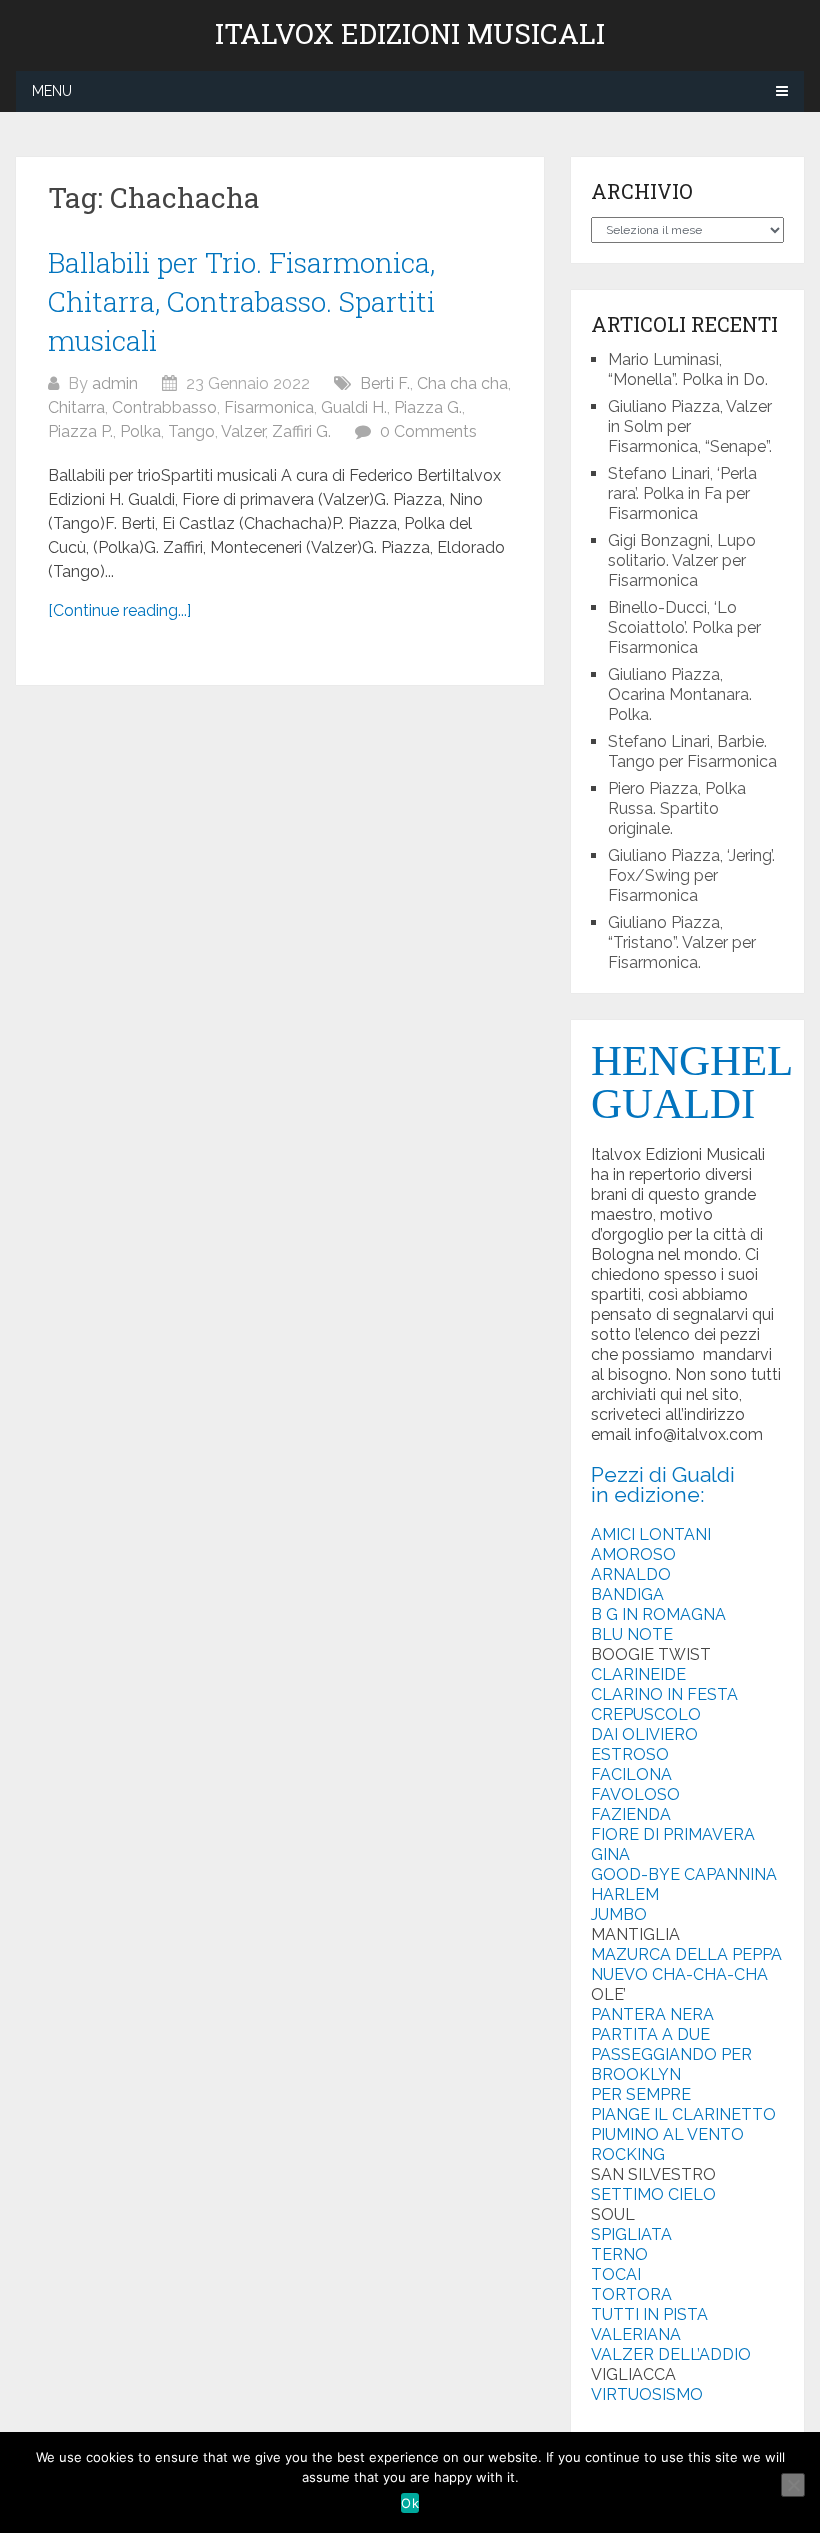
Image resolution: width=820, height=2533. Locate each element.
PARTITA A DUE (650, 2034)
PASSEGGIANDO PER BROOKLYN (671, 2064)
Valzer (243, 431)
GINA (610, 1854)
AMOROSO (633, 1554)
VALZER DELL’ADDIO (671, 2354)
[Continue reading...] (119, 610)
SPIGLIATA (631, 2234)
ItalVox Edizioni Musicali (410, 34)
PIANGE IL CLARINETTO (683, 2114)
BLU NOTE (632, 1634)
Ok (410, 2503)
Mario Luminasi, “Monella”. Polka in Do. (688, 369)
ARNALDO (631, 1574)
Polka (140, 431)
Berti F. (385, 383)
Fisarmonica (269, 407)
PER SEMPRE (641, 2094)
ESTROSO (630, 1754)
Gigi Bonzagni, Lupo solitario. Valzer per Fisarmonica (682, 560)
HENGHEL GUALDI (691, 1082)
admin (115, 383)
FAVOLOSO (635, 1794)
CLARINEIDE (638, 1674)
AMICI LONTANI (651, 1534)
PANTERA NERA (652, 2014)
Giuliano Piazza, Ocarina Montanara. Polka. (680, 694)
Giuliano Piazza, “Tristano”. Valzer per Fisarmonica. (682, 942)
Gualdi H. (354, 407)
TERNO (619, 2254)
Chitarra (76, 407)
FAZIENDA (631, 1814)
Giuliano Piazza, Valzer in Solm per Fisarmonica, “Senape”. (690, 426)
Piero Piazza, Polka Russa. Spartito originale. (677, 808)
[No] (793, 2485)
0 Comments (428, 431)
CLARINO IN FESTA (664, 1694)
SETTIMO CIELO (653, 2194)
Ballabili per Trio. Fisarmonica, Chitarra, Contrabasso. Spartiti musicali (241, 301)
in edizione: (648, 1494)
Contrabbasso (164, 407)
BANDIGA (627, 1594)
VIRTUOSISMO (647, 2394)
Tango (191, 431)
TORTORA (631, 2294)
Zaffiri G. (301, 431)
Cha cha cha (462, 383)
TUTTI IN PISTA (649, 2314)
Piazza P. (80, 431)
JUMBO (619, 1914)
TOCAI (616, 2274)
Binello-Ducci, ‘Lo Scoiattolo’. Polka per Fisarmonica (684, 627)
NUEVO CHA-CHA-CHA (679, 1974)
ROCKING (628, 2154)
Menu (52, 91)
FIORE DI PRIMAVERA (673, 1834)
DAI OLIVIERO (644, 1734)
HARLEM (625, 1894)
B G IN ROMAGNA (658, 1614)
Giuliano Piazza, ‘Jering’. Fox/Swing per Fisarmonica (691, 875)
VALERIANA (636, 2334)
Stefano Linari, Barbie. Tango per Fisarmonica (692, 751)
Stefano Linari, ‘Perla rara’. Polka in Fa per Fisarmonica (682, 493)
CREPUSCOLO (646, 1714)
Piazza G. (428, 407)
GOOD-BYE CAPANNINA (684, 1874)
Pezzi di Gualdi (663, 1474)
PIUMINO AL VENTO (667, 2134)
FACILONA (631, 1774)
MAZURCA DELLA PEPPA (686, 1954)
